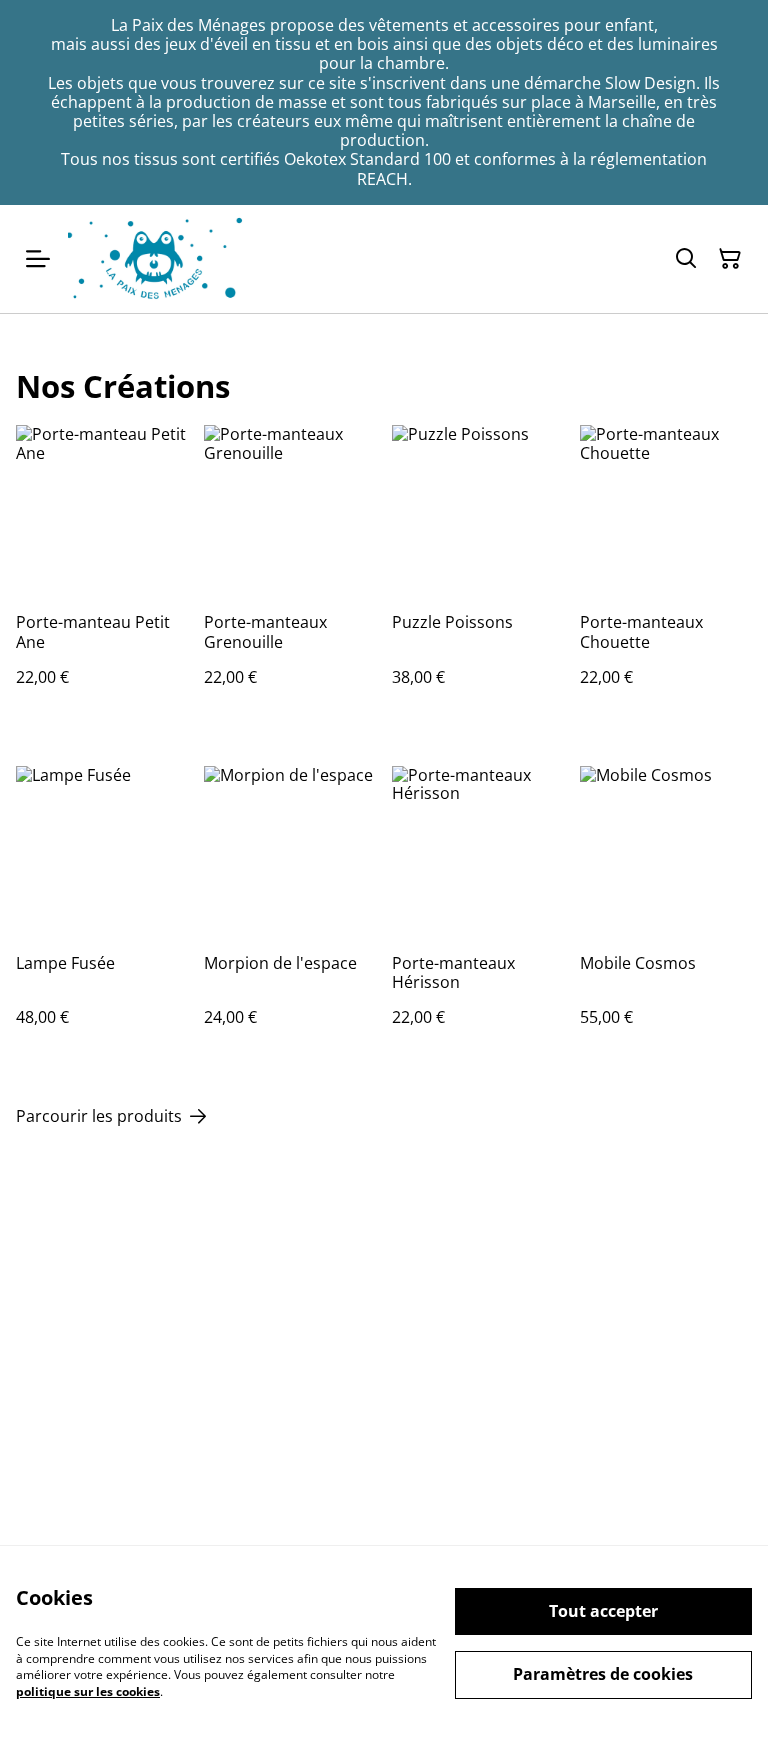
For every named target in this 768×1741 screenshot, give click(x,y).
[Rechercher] (686, 259)
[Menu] (38, 259)
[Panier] (730, 259)
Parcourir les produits (99, 1116)
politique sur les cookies (88, 1691)
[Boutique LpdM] (156, 259)
